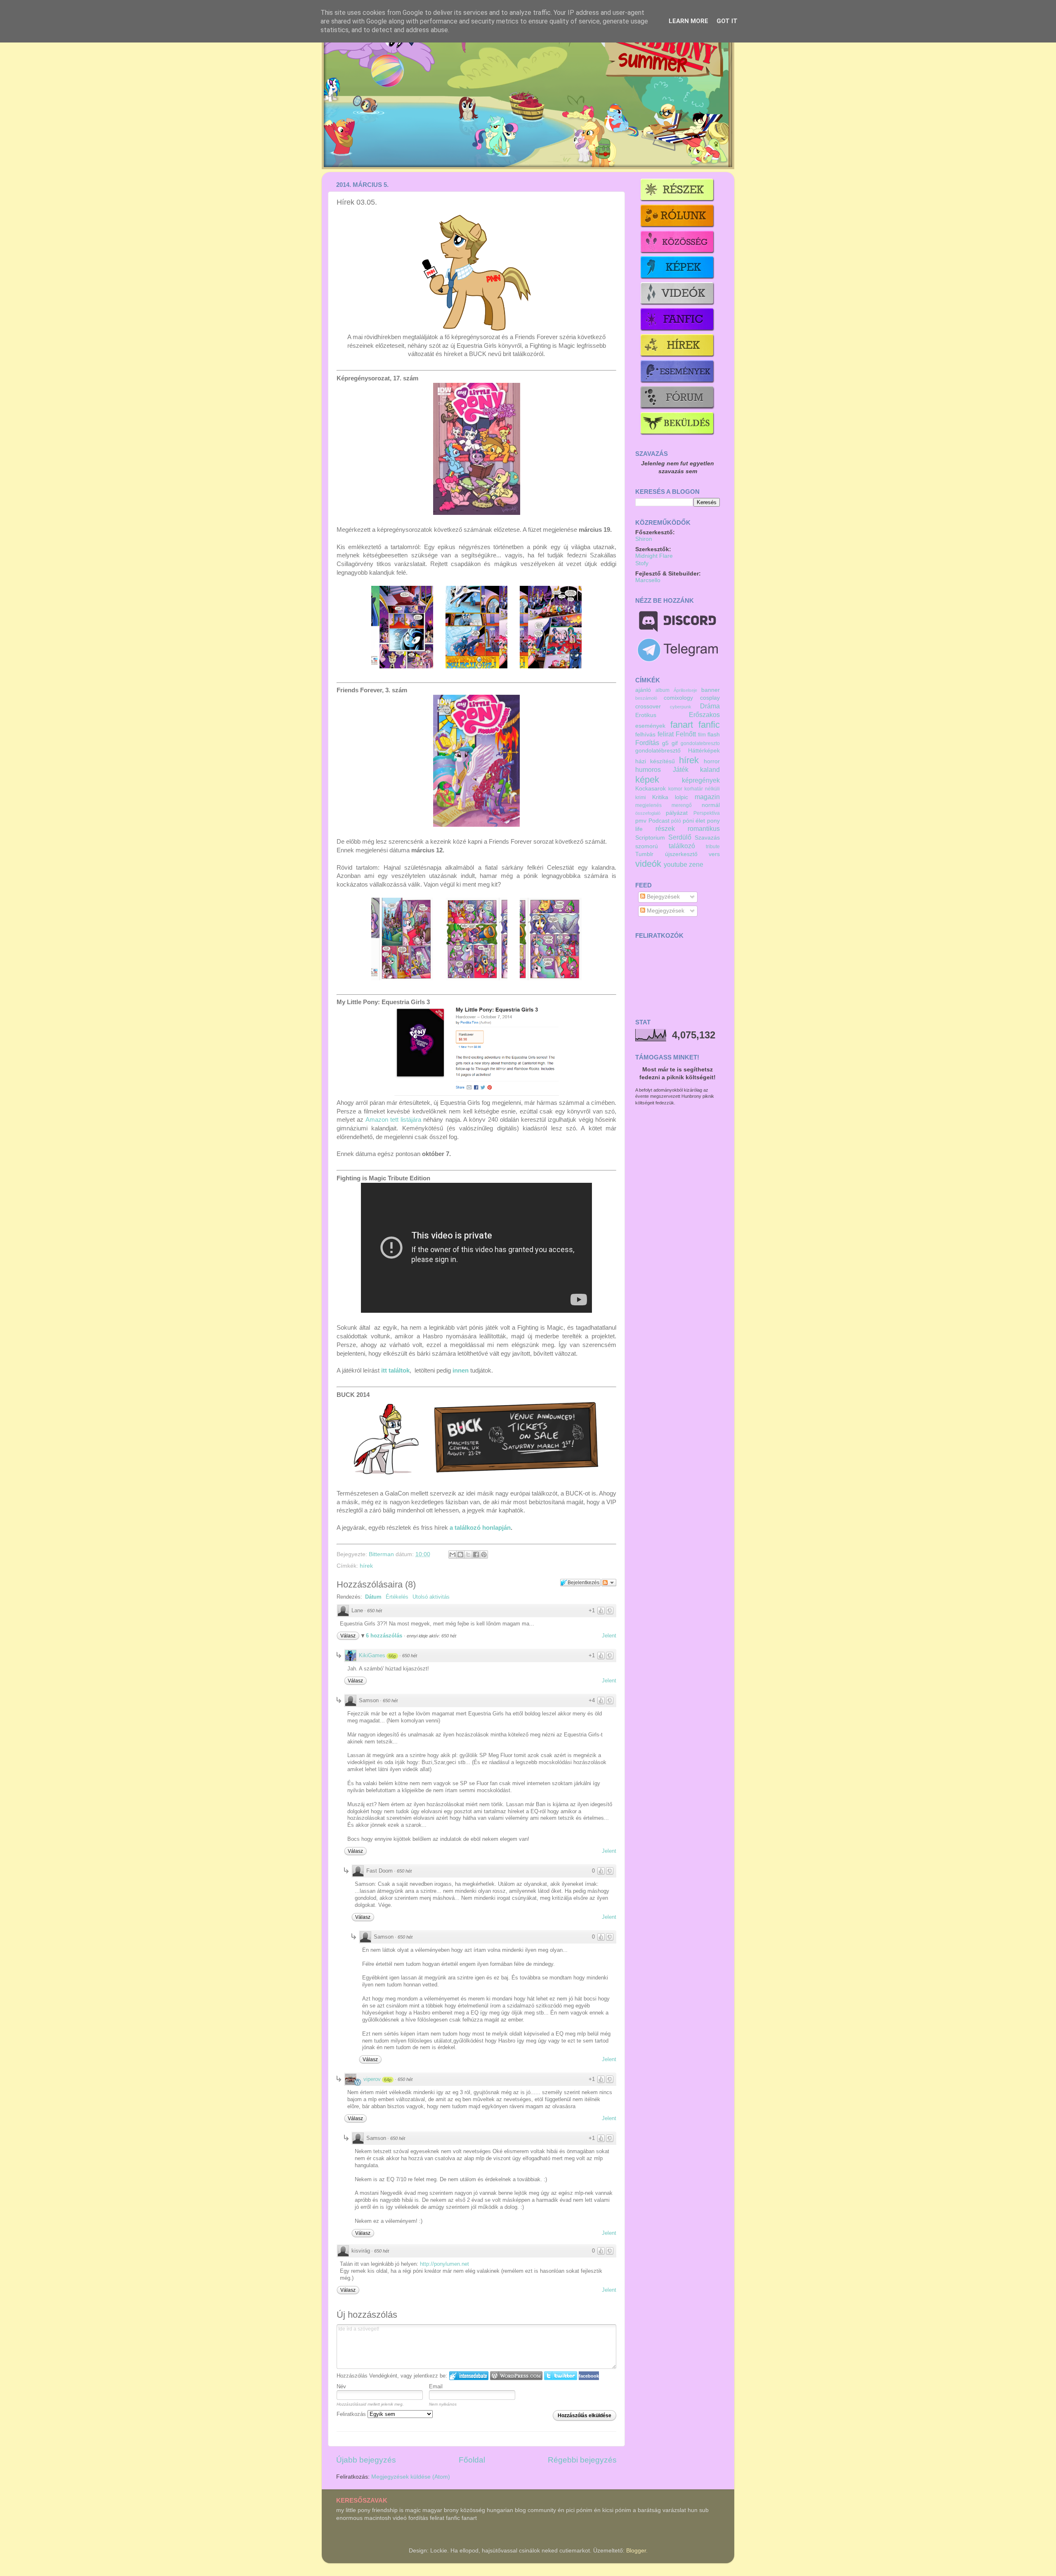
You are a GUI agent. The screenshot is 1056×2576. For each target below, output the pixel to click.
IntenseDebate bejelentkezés (469, 2376)
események (650, 726)
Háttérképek (704, 751)
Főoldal (472, 2460)
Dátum (373, 1597)
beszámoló (646, 698)
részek (665, 828)
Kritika (660, 797)
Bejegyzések (662, 897)
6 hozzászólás (385, 1636)
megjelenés (648, 805)
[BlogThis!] (460, 1555)
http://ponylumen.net (444, 2264)
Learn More (688, 21)
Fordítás (647, 743)
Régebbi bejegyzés (582, 2460)
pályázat (677, 813)
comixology (678, 698)
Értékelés (397, 1597)
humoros (648, 769)
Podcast (659, 821)
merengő (682, 805)
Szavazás (707, 838)
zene (696, 864)
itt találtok (395, 1371)
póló (676, 821)
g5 (665, 743)
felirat (666, 734)
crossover (648, 707)
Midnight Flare (654, 556)
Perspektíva (707, 813)
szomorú (647, 846)
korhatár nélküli (702, 789)
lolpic (681, 797)
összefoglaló (648, 813)
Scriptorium (650, 838)
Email (436, 2386)
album (662, 690)
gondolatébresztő (658, 751)
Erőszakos (704, 715)
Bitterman (382, 1554)
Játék (681, 769)
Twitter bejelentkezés (561, 2376)
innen (461, 1371)
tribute (713, 847)
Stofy (642, 563)
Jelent (609, 1636)
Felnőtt (686, 734)
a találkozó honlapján (480, 1528)
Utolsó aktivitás (431, 1597)
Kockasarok (651, 789)
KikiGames (372, 1655)
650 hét (375, 1611)
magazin (707, 797)
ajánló (643, 690)
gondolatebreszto (700, 743)
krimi (641, 797)
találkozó (682, 846)
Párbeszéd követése (609, 1583)
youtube (675, 864)
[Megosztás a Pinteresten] (484, 1555)
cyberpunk (681, 707)
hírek (366, 1566)
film (702, 735)
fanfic (709, 725)
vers (714, 854)
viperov (372, 2079)
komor (675, 789)
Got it (727, 21)
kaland (710, 769)
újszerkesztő (681, 854)
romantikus (704, 828)
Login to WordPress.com (516, 2376)
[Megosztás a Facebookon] (476, 1555)
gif (675, 743)
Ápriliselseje (685, 690)
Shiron (644, 539)
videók (648, 864)
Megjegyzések (665, 911)
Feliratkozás (352, 2414)
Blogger (636, 2551)
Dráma (710, 706)
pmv (641, 821)
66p (392, 1656)
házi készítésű (655, 761)
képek (647, 780)
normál (711, 805)
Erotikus (646, 715)
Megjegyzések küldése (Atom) (411, 2477)
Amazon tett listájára (394, 1120)
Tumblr (644, 854)
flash (714, 735)
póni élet (694, 821)
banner (711, 690)
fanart (682, 725)
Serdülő (680, 837)
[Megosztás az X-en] (468, 1555)
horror (712, 761)
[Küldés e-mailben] (453, 1555)
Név (341, 2386)
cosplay (710, 698)
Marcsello (648, 580)
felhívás (645, 735)
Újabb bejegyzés (366, 2460)
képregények (701, 780)
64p (388, 2080)
